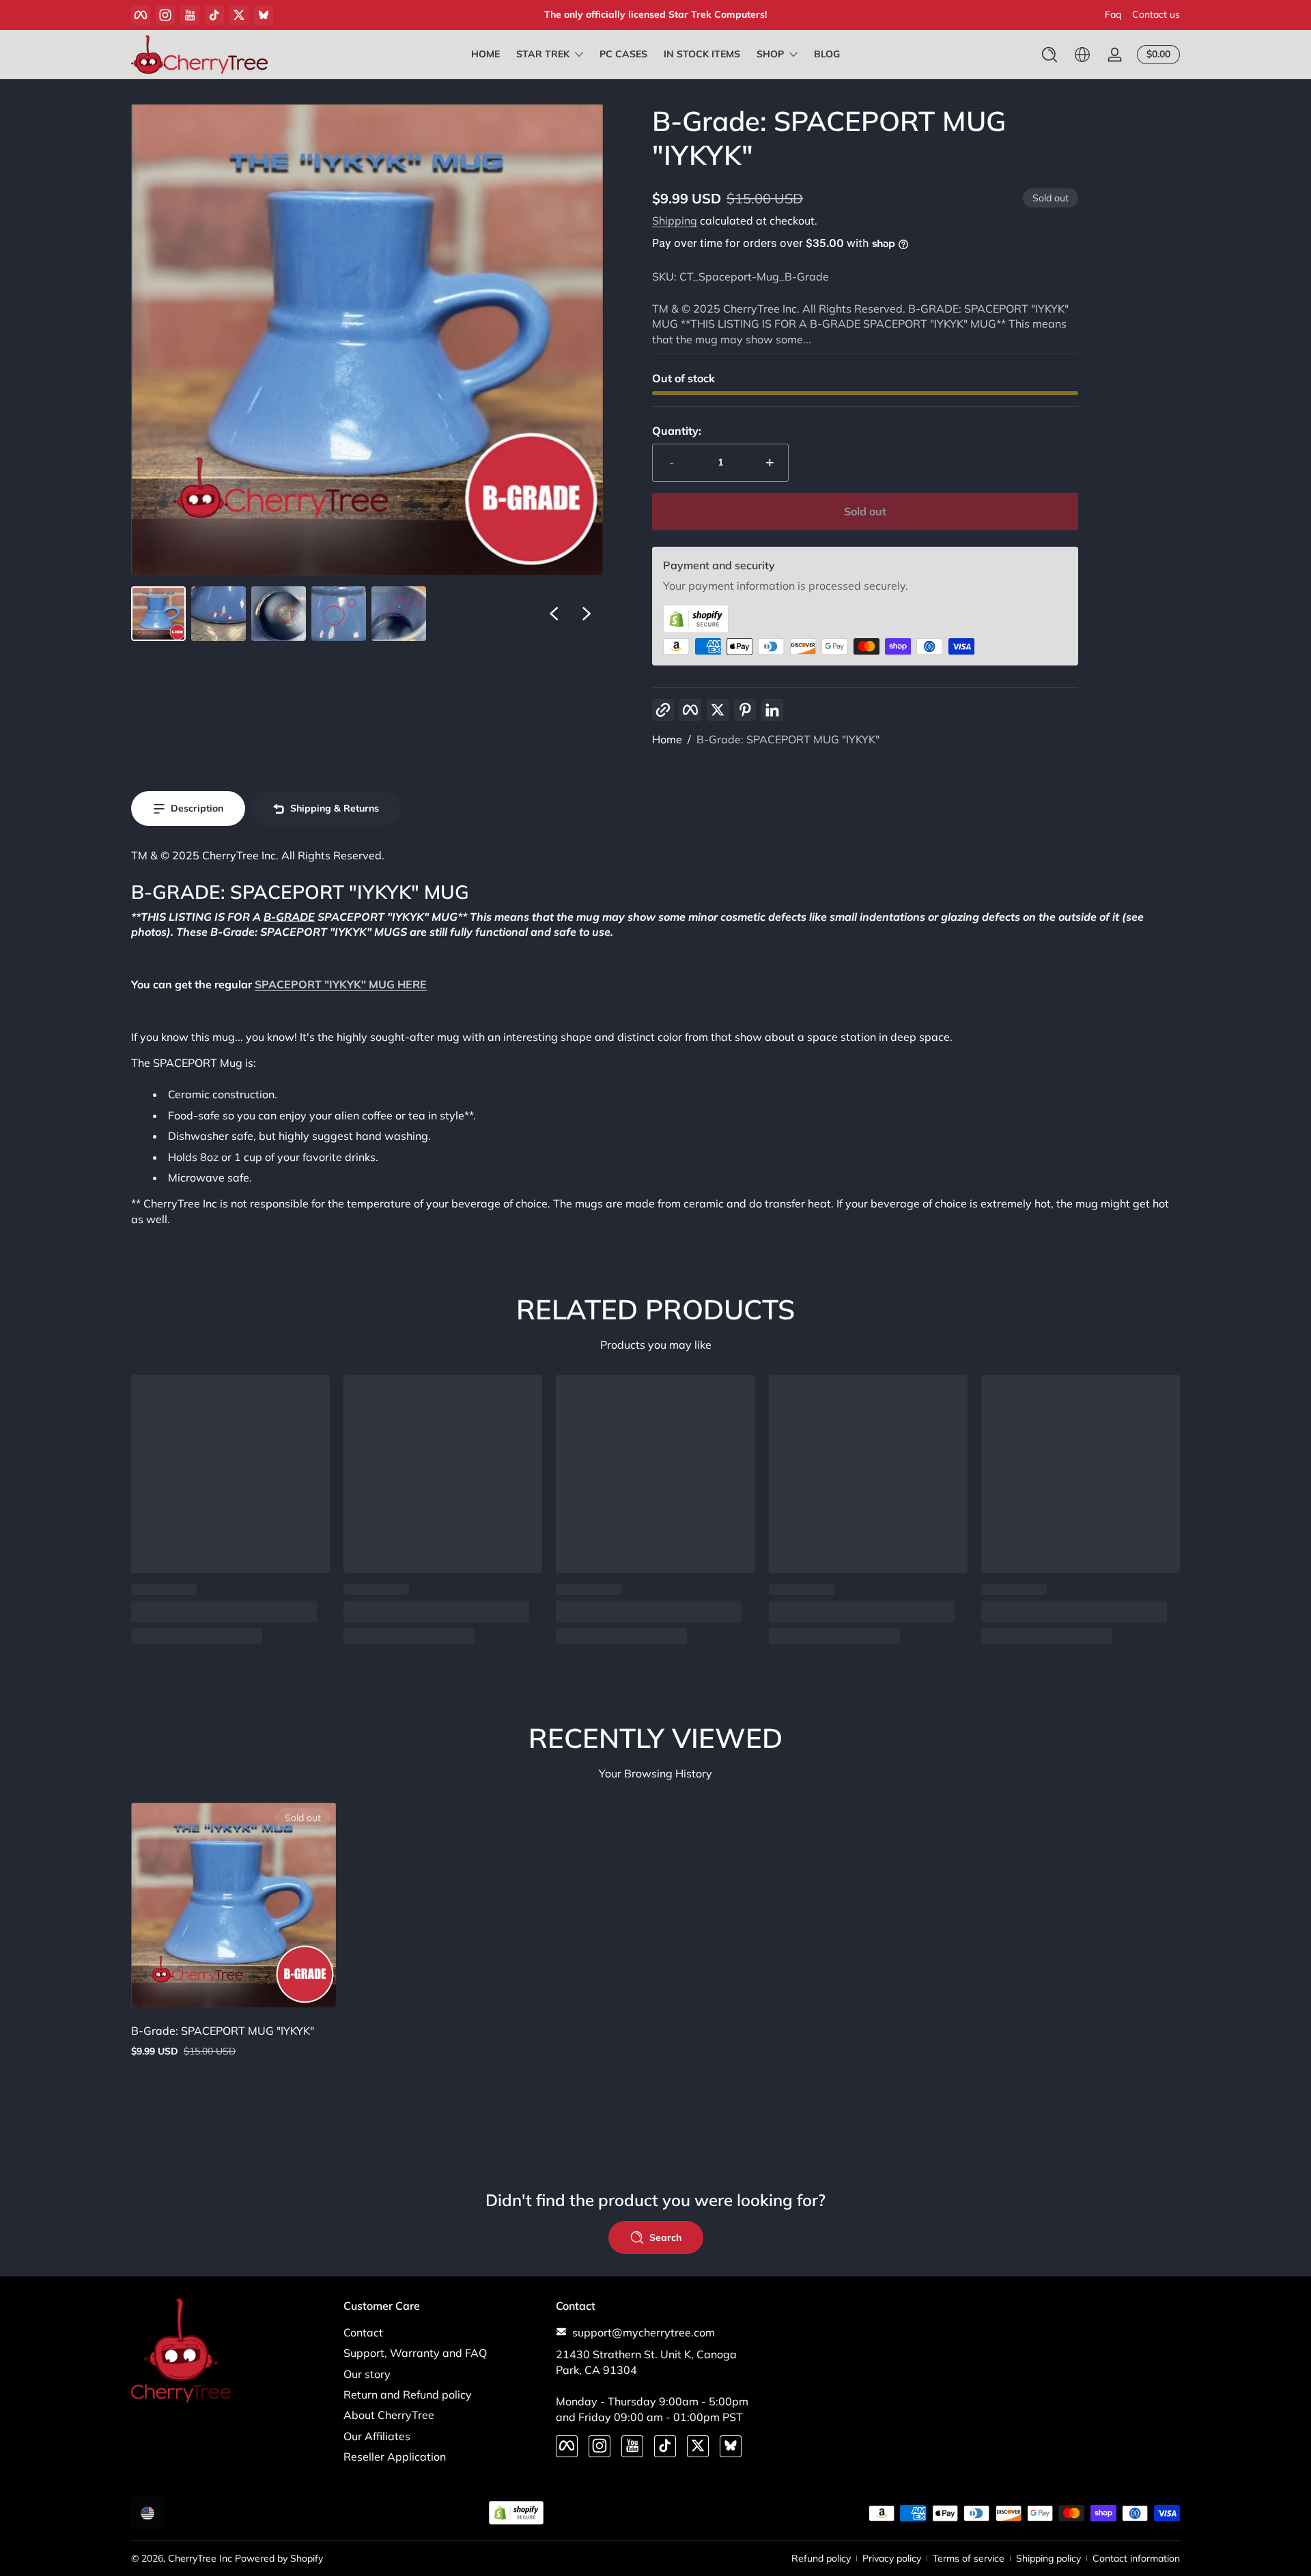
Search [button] (665, 2237)
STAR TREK (543, 54)
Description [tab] (197, 808)
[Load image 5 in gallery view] (399, 614)
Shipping (675, 220)
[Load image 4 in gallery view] (339, 614)
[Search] (1049, 55)
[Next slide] (587, 614)
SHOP (770, 54)
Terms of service (969, 2558)
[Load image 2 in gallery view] (218, 614)
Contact (363, 2332)
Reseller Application (395, 2456)
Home (667, 739)
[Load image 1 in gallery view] (158, 614)
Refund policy (821, 2558)
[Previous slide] (554, 614)
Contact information (1136, 2558)
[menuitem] (443, 2332)
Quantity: (677, 431)
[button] (1049, 55)
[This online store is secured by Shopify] (865, 619)
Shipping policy (1048, 2558)
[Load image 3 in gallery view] (279, 614)
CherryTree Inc (200, 2558)
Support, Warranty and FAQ (415, 2352)
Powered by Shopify (279, 2558)
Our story (367, 2373)
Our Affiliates (377, 2435)
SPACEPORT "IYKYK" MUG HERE (341, 984)
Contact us (1156, 14)
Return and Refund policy (408, 2394)
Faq (1113, 14)
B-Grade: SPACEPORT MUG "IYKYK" (788, 739)
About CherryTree (389, 2415)
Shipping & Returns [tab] (335, 808)
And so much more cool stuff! (655, 14)
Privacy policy (892, 2558)
